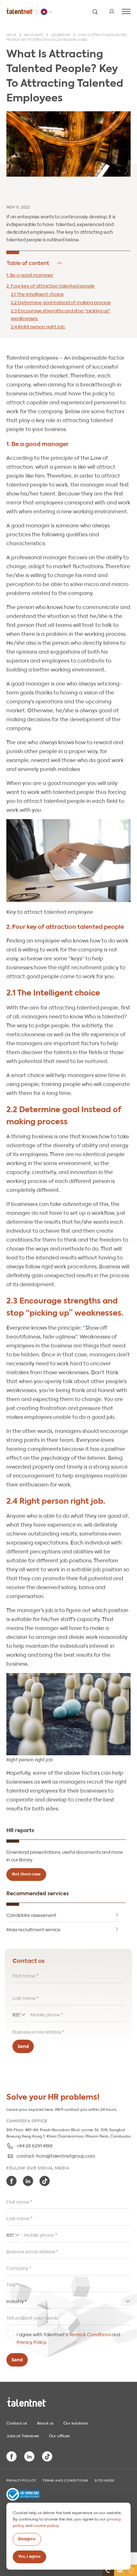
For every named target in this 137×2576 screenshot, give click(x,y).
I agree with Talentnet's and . (68, 2338)
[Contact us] (108, 2570)
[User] (112, 11)
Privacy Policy (31, 2342)
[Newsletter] (120, 2570)
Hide (35, 263)
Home (11, 35)
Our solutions (76, 2423)
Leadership (61, 35)
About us (45, 2423)
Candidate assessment (31, 1915)
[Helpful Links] (131, 2570)
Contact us (17, 2423)
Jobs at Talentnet (23, 2435)
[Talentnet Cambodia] (20, 11)
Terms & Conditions (90, 2334)
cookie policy (46, 2525)
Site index (105, 2480)
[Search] (95, 11)
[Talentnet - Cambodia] (47, 12)
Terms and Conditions (65, 2480)
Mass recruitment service (33, 1929)
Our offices (59, 2435)
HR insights (34, 35)
